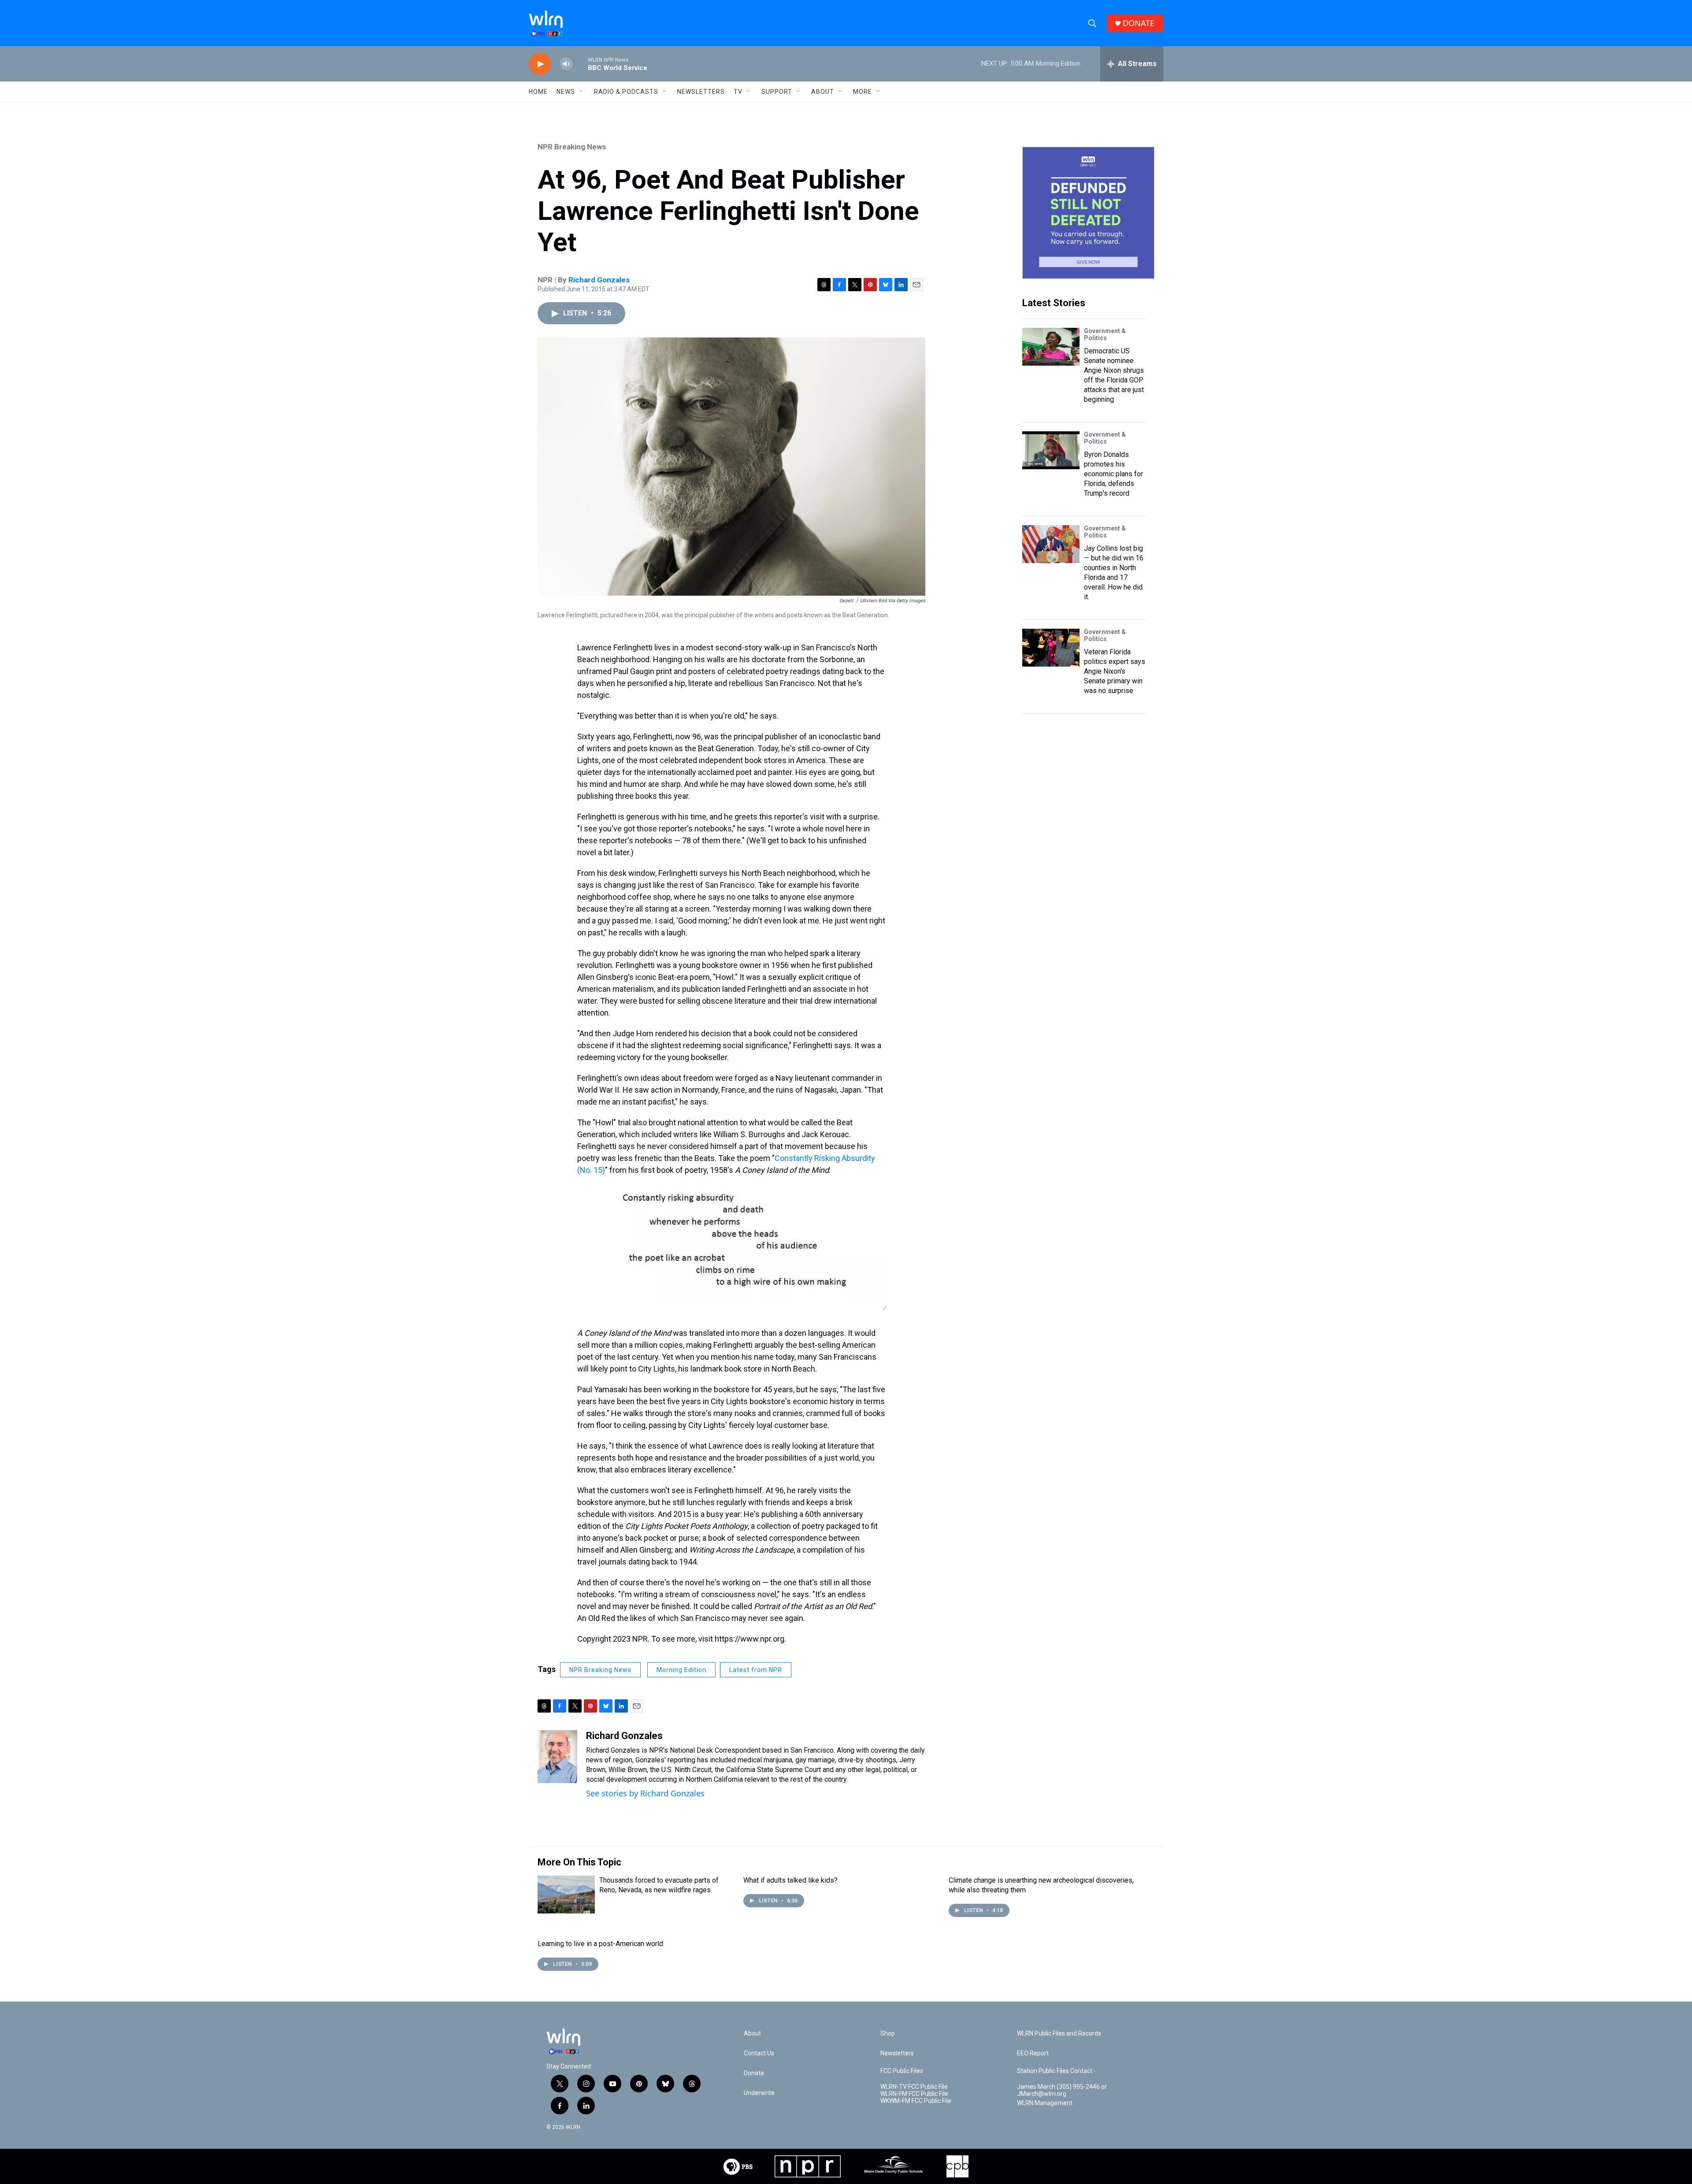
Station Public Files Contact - (1056, 2071)
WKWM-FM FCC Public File (916, 2101)
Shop (888, 2034)
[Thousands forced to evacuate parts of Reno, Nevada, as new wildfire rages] (566, 1895)
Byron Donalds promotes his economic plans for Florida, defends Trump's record (1113, 474)
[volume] (566, 64)
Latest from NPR (756, 1670)
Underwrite (759, 2093)
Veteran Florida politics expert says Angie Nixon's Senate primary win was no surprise (1115, 671)
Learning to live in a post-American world (600, 1944)
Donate (754, 2073)
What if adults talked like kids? (790, 1880)
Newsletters (701, 92)
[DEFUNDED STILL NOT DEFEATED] (1088, 213)
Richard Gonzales (599, 280)
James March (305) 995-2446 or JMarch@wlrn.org (1062, 2090)
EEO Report (1033, 2053)
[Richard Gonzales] (557, 1757)
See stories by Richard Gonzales (645, 1793)
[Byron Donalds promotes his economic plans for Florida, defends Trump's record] (1051, 450)
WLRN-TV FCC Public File (914, 2087)
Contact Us (759, 2053)
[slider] (580, 64)
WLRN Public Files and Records (1059, 2034)
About (823, 92)
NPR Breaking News (572, 147)
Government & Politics (1105, 334)
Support (777, 92)
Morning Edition (681, 1670)
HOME (538, 92)
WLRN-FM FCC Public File (914, 2094)
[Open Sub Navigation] (582, 92)
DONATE (1139, 23)
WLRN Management (1045, 2103)
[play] (540, 64)
